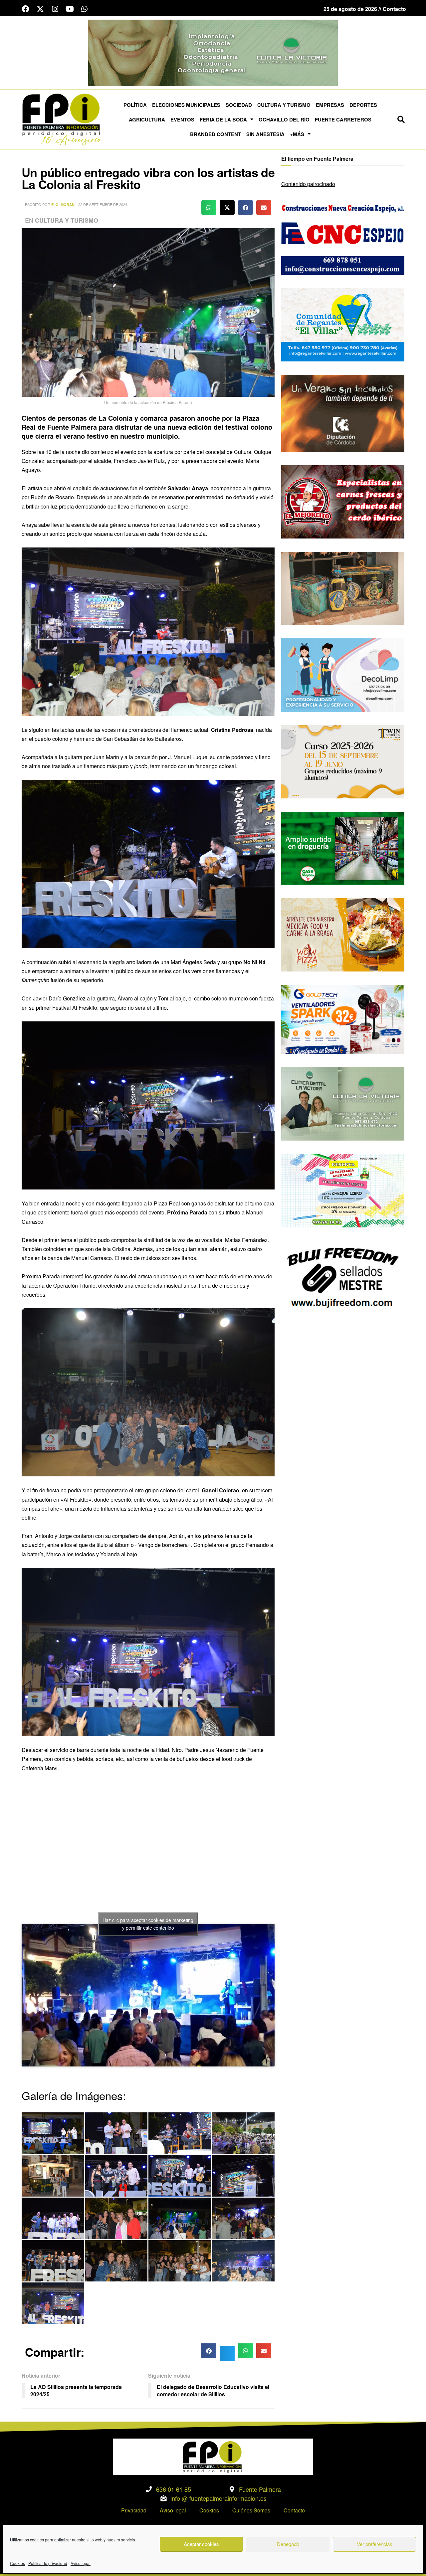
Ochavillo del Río (284, 119)
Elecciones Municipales (186, 105)
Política (135, 105)
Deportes (363, 105)
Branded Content (215, 134)
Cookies (17, 2563)
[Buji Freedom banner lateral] (343, 1277)
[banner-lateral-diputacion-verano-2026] (343, 413)
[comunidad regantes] (343, 324)
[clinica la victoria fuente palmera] (343, 1103)
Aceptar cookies (201, 2544)
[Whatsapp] (84, 9)
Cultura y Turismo (284, 105)
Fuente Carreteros (343, 119)
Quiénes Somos (251, 2510)
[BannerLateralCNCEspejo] (343, 237)
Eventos (182, 119)
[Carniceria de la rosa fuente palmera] (343, 501)
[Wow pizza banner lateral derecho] (343, 934)
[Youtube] (70, 9)
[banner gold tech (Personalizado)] (343, 1019)
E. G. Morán (63, 205)
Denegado (288, 2544)
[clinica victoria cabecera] (213, 52)
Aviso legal (81, 2563)
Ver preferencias (375, 2544)
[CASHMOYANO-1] (343, 848)
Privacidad (134, 2510)
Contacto (294, 2510)
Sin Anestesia (265, 134)
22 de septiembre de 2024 (103, 204)
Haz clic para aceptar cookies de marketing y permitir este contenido (148, 1924)
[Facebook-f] (26, 9)
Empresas (330, 105)
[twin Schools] (343, 761)
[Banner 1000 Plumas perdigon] (343, 588)
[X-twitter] (40, 9)
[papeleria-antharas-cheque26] (343, 1190)
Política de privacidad (48, 2563)
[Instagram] (55, 9)
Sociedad (239, 105)
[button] (401, 119)
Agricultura (147, 119)
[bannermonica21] (343, 674)
